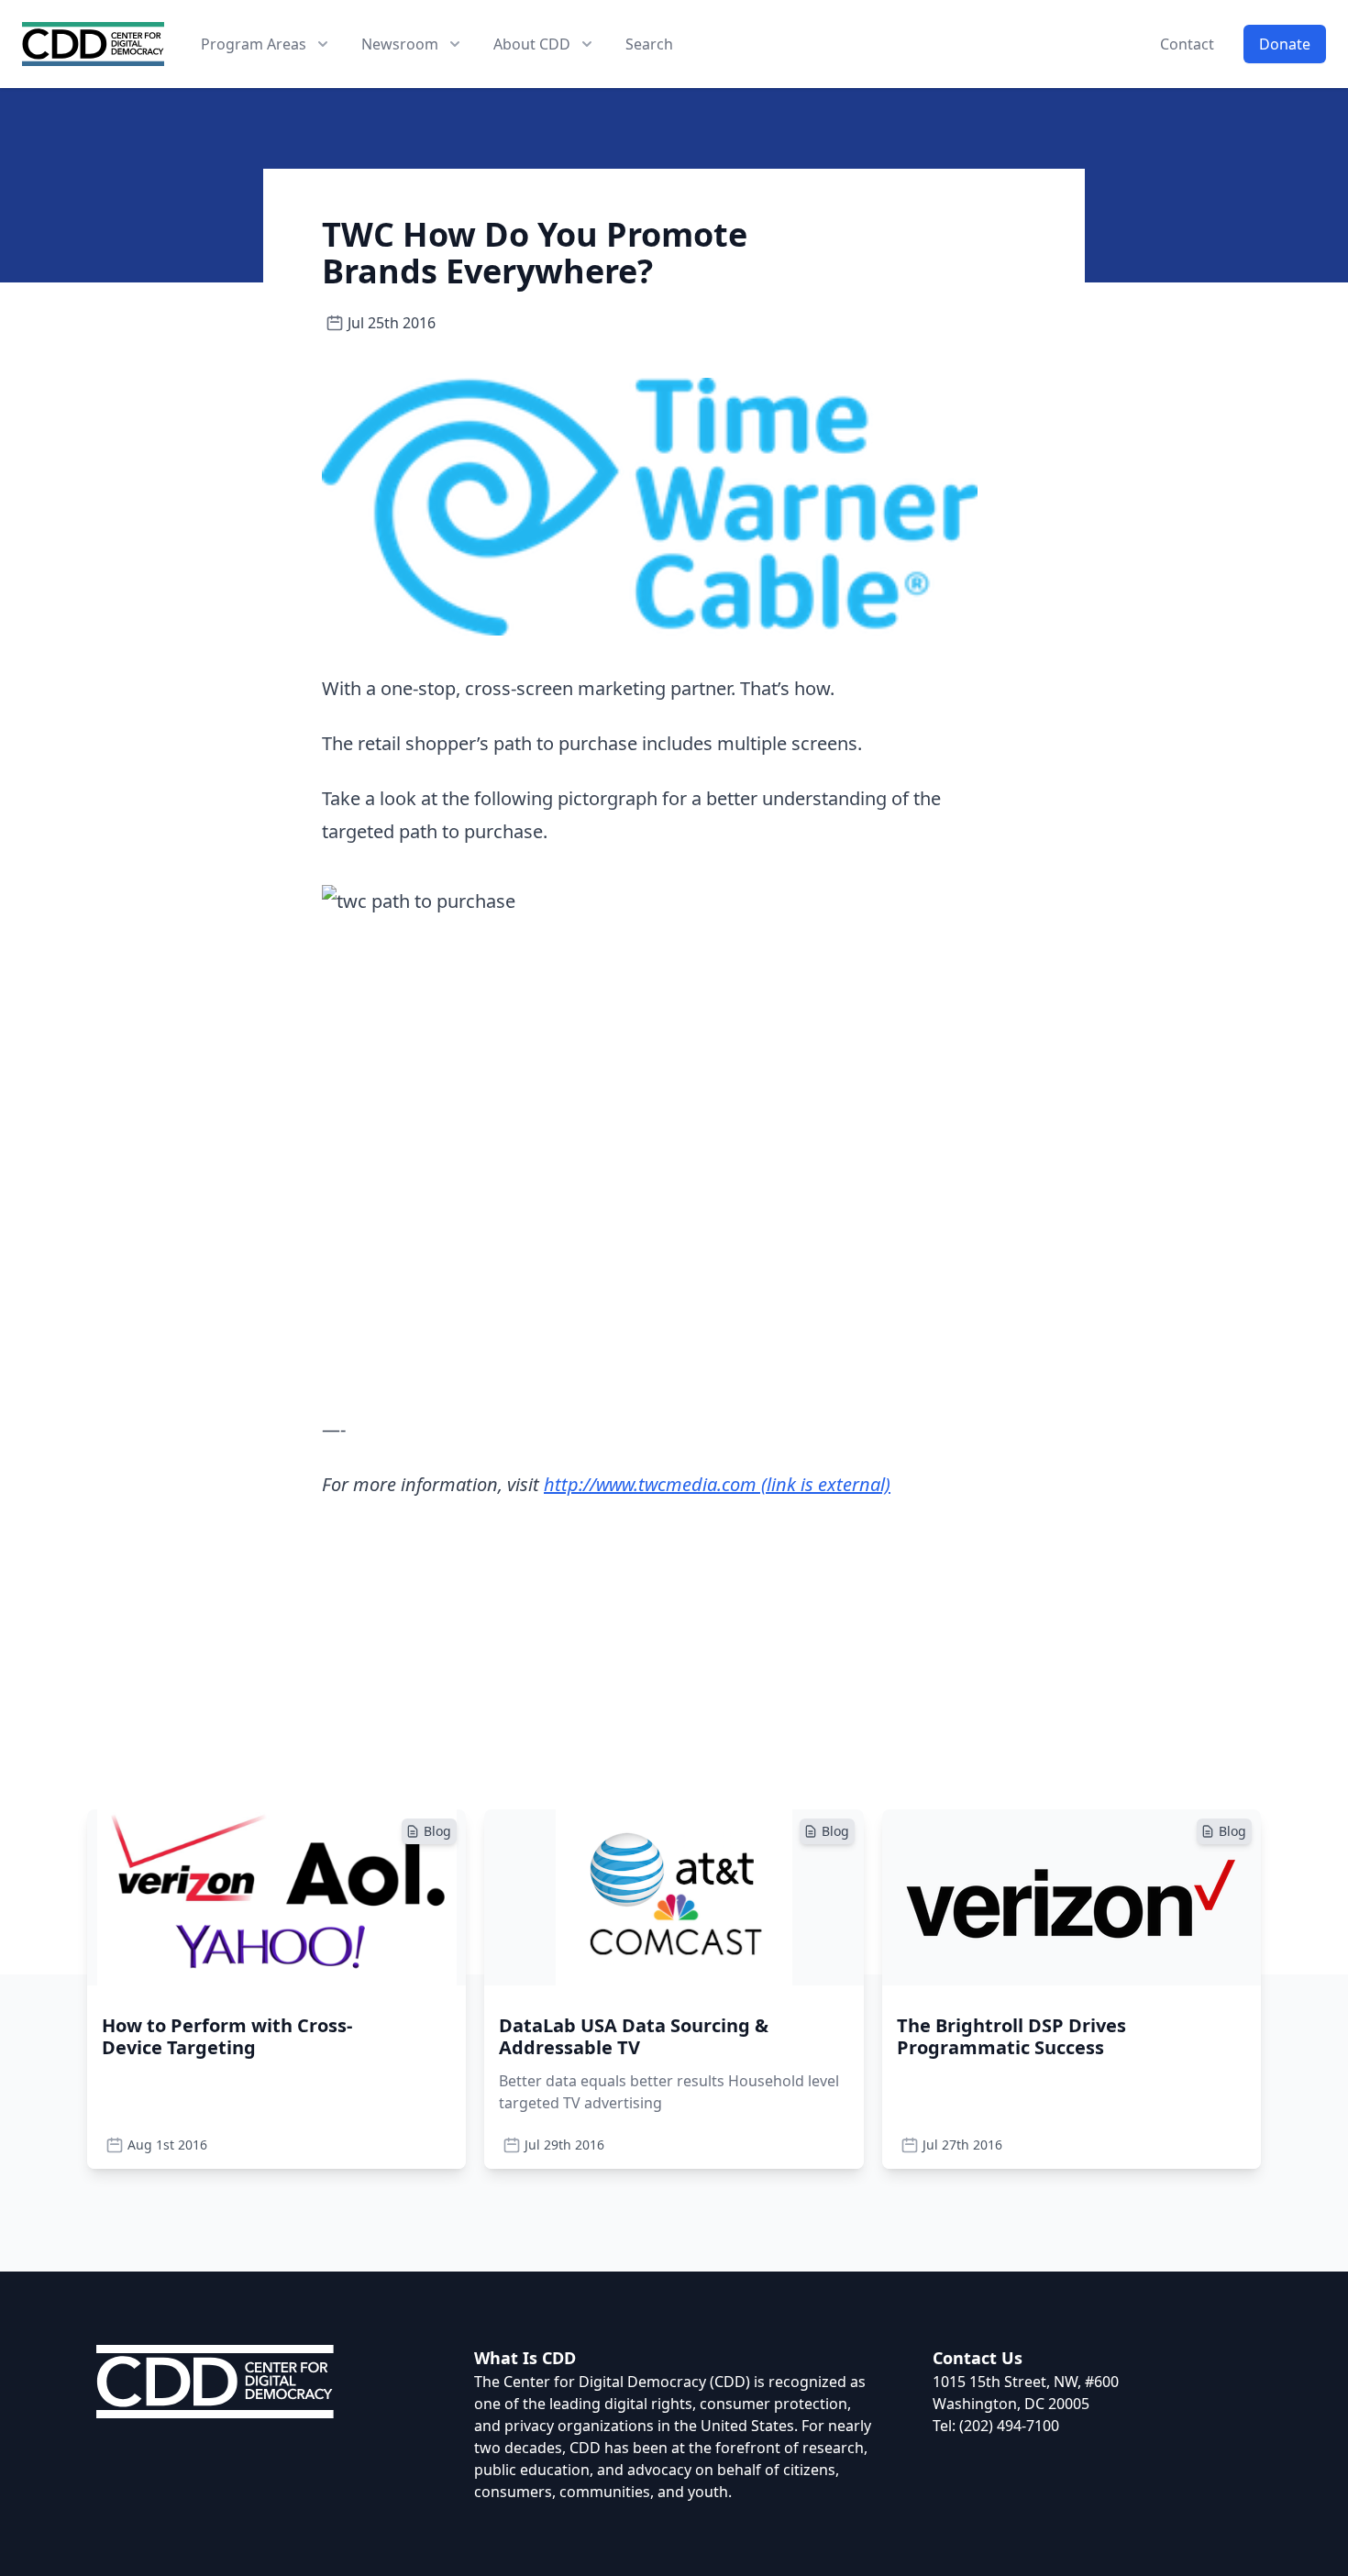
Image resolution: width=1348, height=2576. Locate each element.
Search (649, 44)
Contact (1187, 44)
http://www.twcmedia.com (717, 1484)
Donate (1285, 44)
